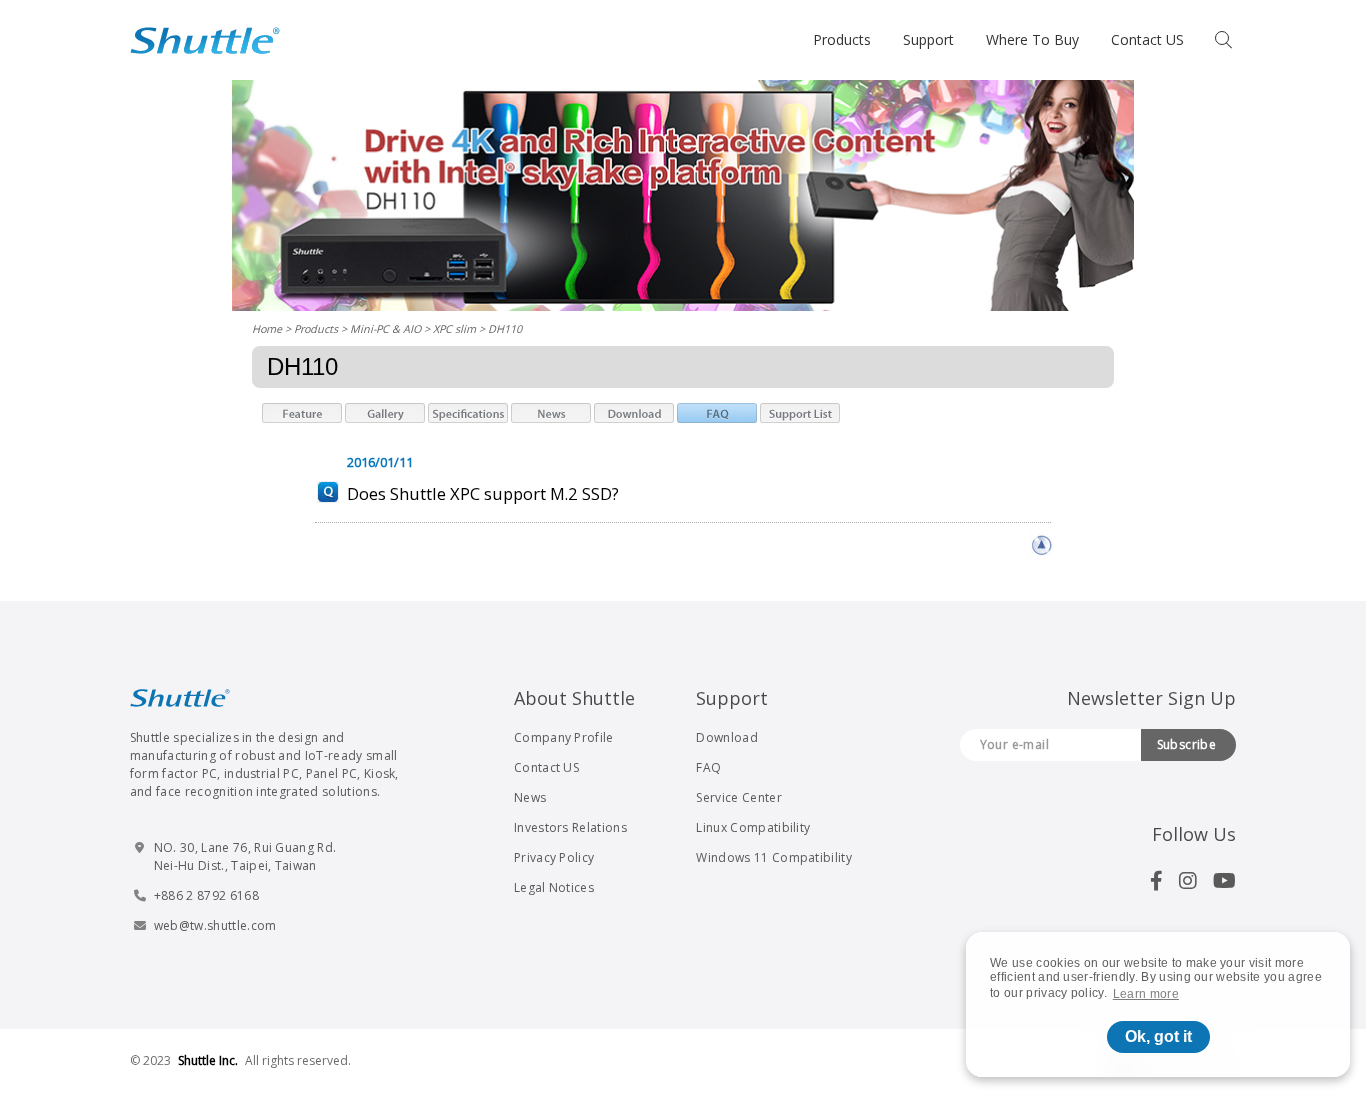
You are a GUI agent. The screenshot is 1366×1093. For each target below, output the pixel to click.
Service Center (738, 797)
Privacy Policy (554, 857)
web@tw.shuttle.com (215, 925)
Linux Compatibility (753, 827)
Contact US (1147, 39)
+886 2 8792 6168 (206, 895)
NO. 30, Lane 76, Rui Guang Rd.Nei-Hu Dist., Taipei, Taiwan (245, 856)
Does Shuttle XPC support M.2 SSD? (483, 493)
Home (267, 328)
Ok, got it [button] (1158, 1036)
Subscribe (1187, 744)
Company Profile (564, 737)
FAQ (708, 767)
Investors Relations (570, 827)
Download (727, 737)
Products (842, 39)
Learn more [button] (1146, 994)
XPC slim (454, 328)
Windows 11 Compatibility (774, 857)
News (530, 797)
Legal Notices (554, 887)
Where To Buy (1032, 39)
